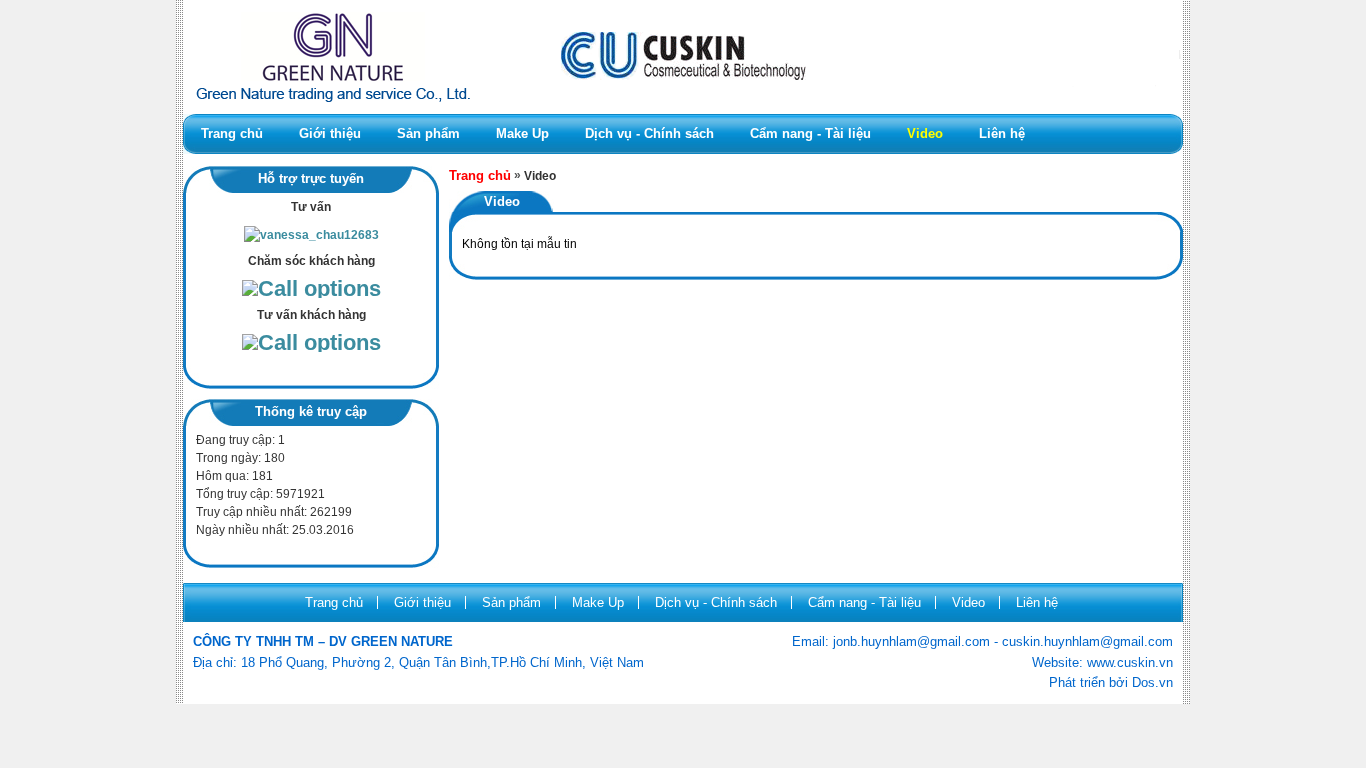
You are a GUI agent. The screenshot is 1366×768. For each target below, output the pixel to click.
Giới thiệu (330, 133)
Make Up (522, 133)
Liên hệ (1002, 133)
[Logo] (683, 110)
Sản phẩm (428, 133)
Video (925, 133)
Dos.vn (1152, 682)
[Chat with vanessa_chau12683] (311, 235)
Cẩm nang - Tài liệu (810, 133)
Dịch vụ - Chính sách (649, 133)
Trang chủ (232, 133)
